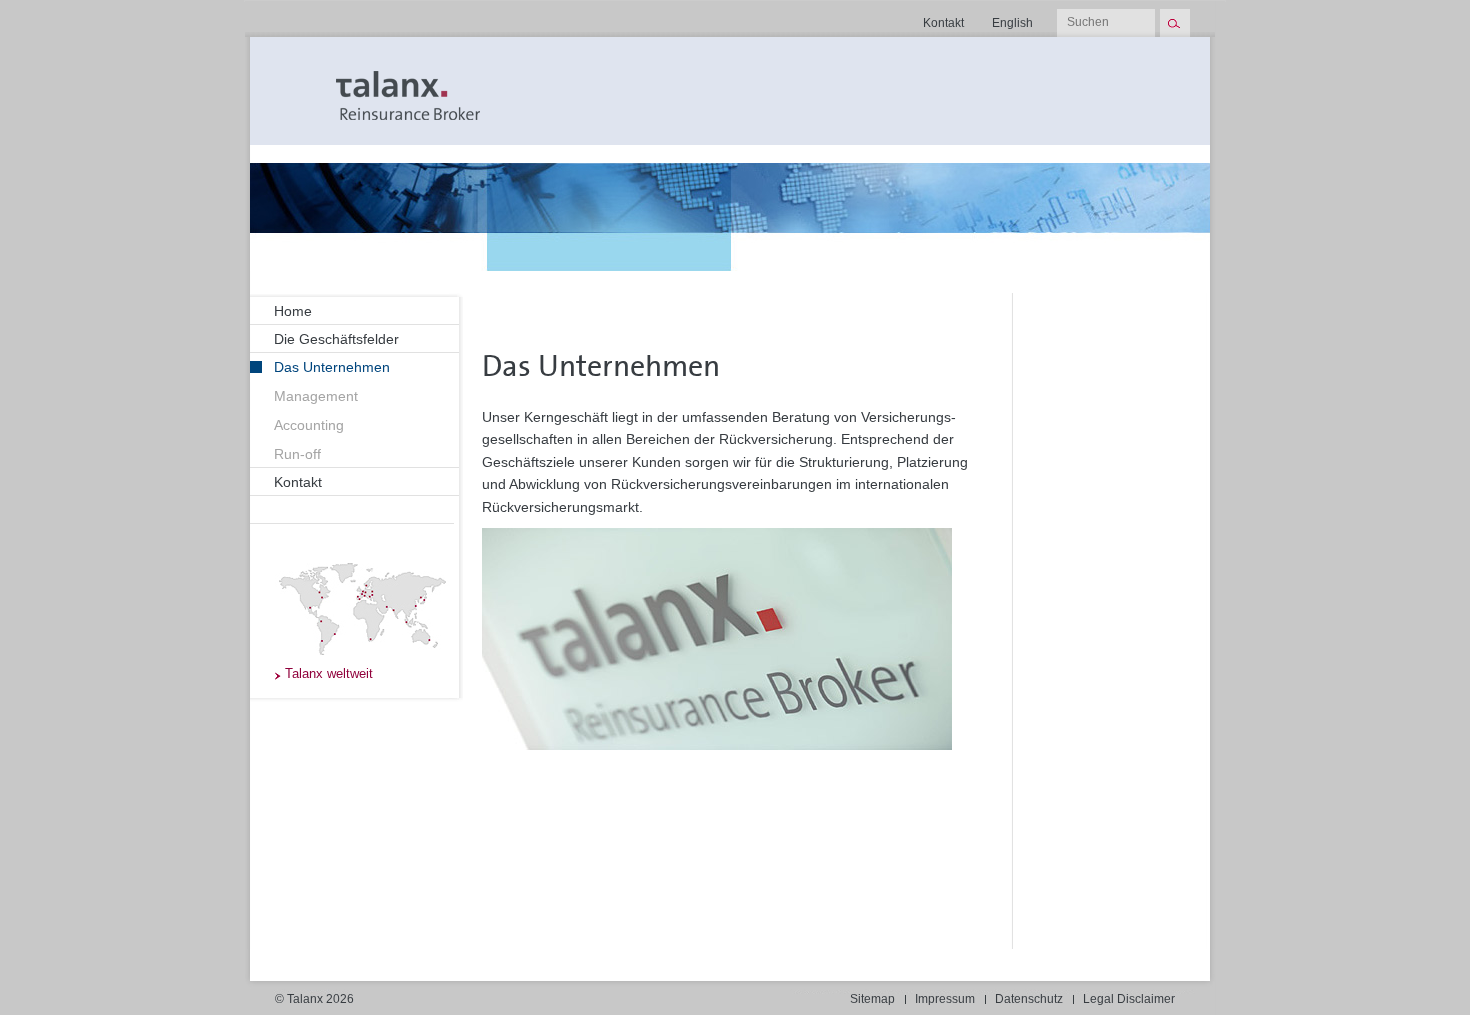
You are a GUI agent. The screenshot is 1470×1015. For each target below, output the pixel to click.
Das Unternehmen (332, 367)
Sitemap (872, 999)
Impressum (945, 999)
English (1012, 23)
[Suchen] (1174, 23)
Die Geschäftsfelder (336, 339)
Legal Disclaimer (1129, 999)
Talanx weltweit (329, 674)
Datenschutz (1029, 999)
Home (293, 311)
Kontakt (943, 23)
